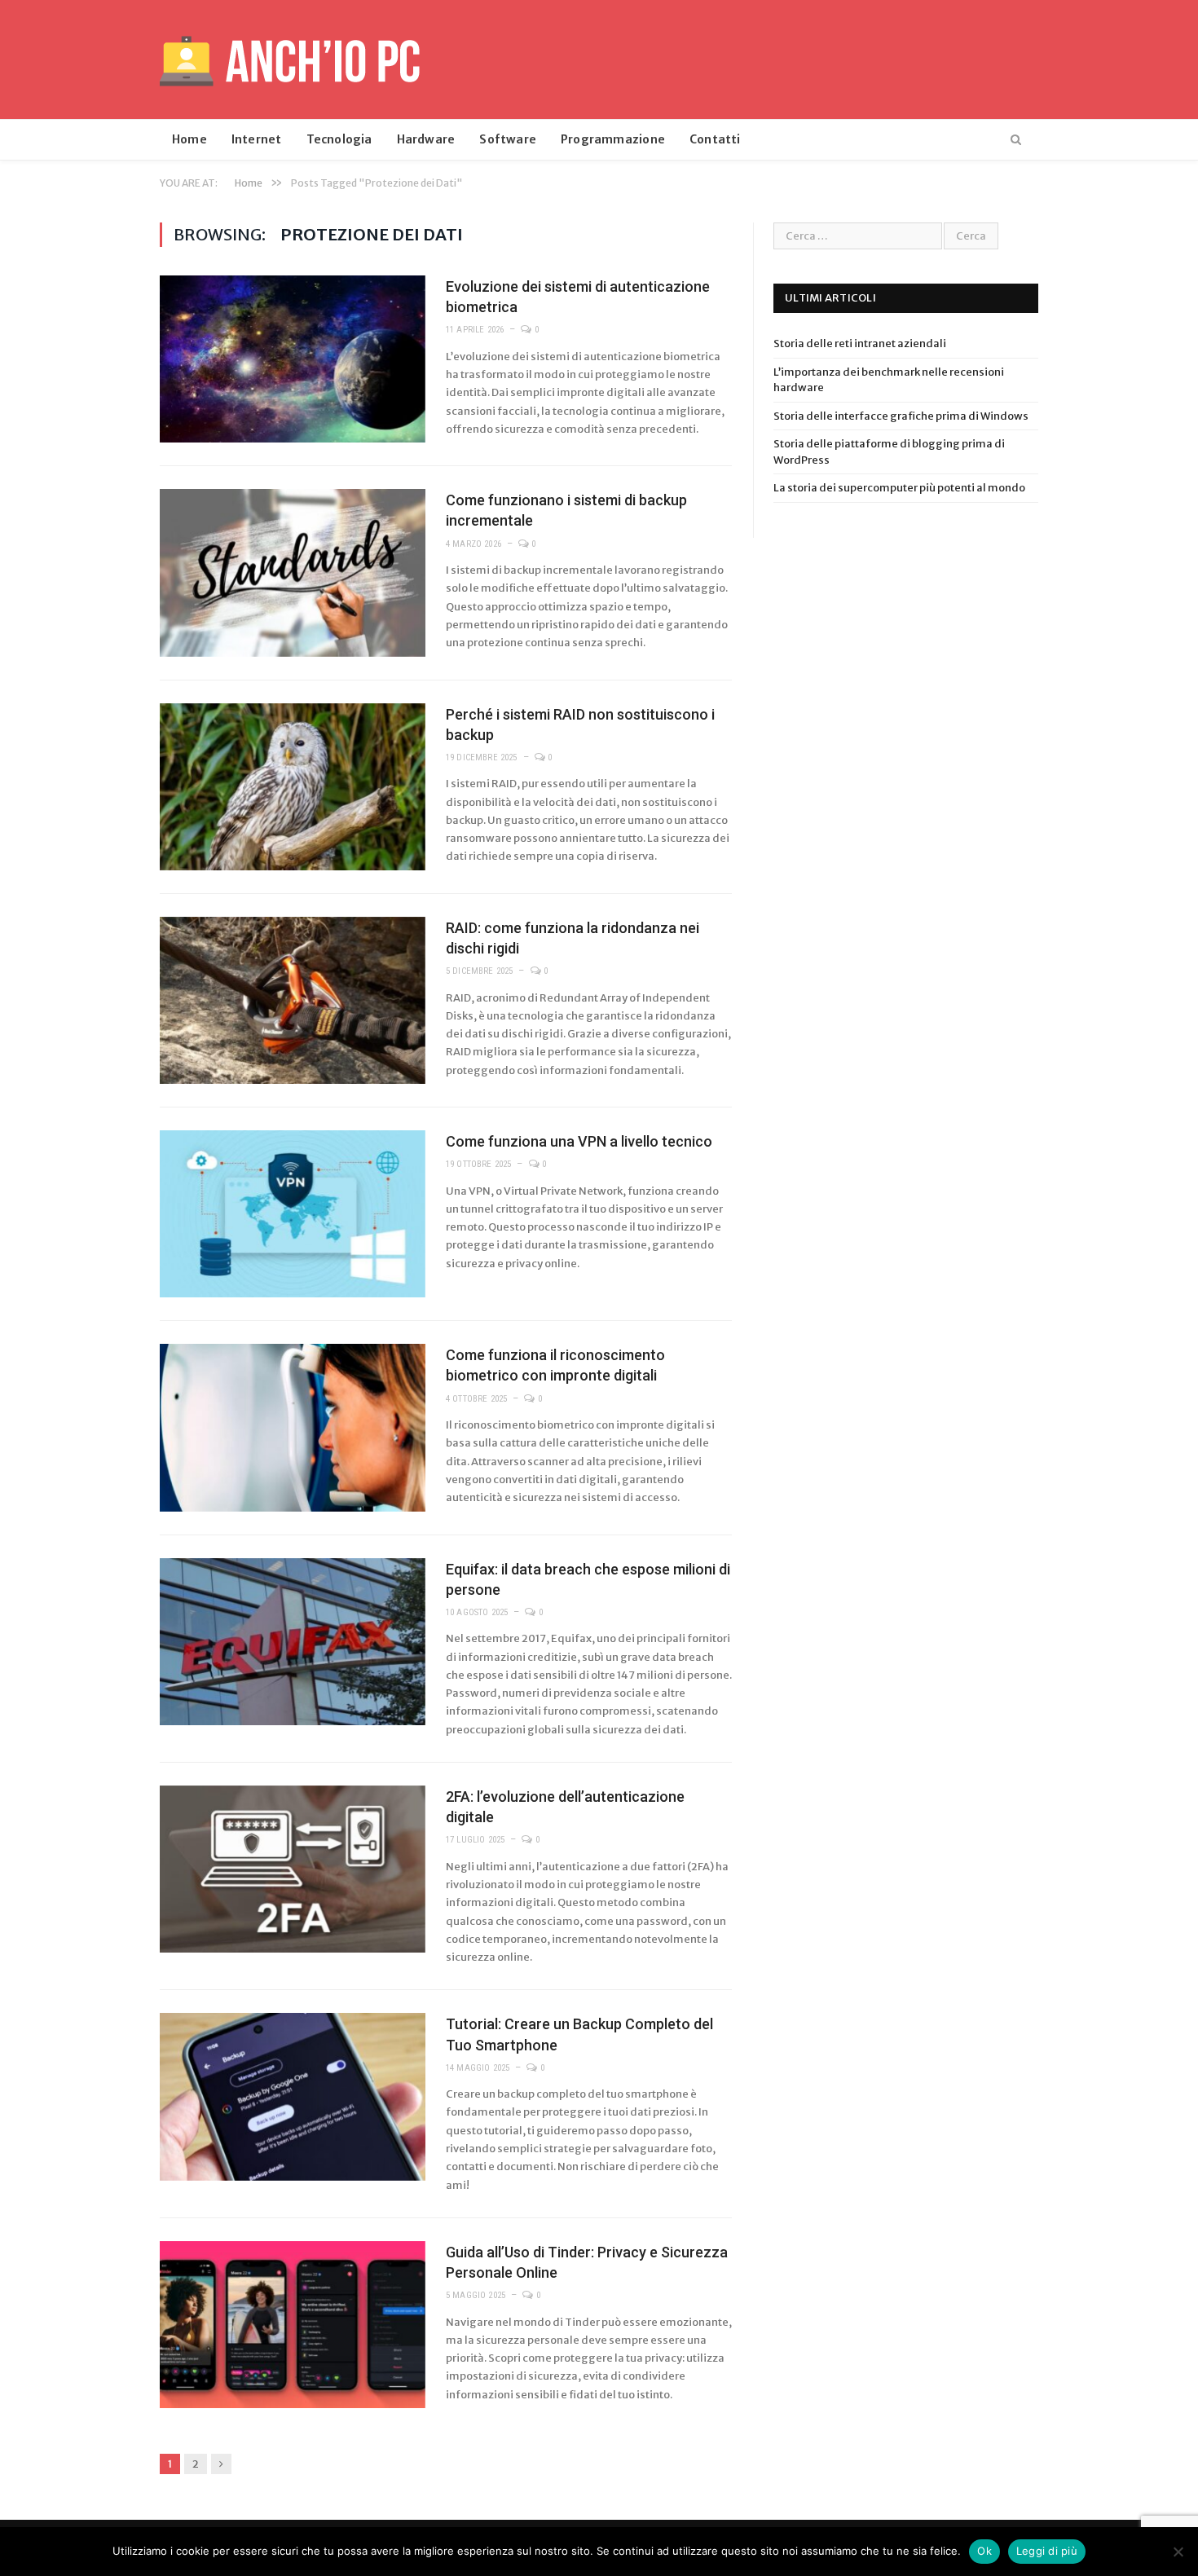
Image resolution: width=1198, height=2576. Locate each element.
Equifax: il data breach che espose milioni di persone (588, 1579)
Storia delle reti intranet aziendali (860, 343)
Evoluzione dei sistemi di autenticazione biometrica (578, 297)
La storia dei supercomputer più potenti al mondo (899, 488)
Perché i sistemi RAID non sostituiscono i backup (580, 724)
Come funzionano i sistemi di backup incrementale (566, 510)
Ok (984, 2551)
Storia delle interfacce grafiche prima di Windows (901, 416)
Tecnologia (339, 139)
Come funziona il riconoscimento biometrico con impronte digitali (555, 1365)
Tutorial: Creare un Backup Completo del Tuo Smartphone (579, 2034)
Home (189, 139)
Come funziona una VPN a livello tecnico (579, 1141)
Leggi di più (1047, 2551)
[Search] (1016, 140)
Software (508, 139)
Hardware (426, 139)
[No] (1178, 2552)
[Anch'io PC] (291, 59)
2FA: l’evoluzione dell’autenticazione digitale (565, 1807)
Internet (257, 139)
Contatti (715, 139)
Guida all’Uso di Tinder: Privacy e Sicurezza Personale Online (587, 2262)
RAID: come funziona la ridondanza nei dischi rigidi (573, 938)
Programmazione (613, 139)
